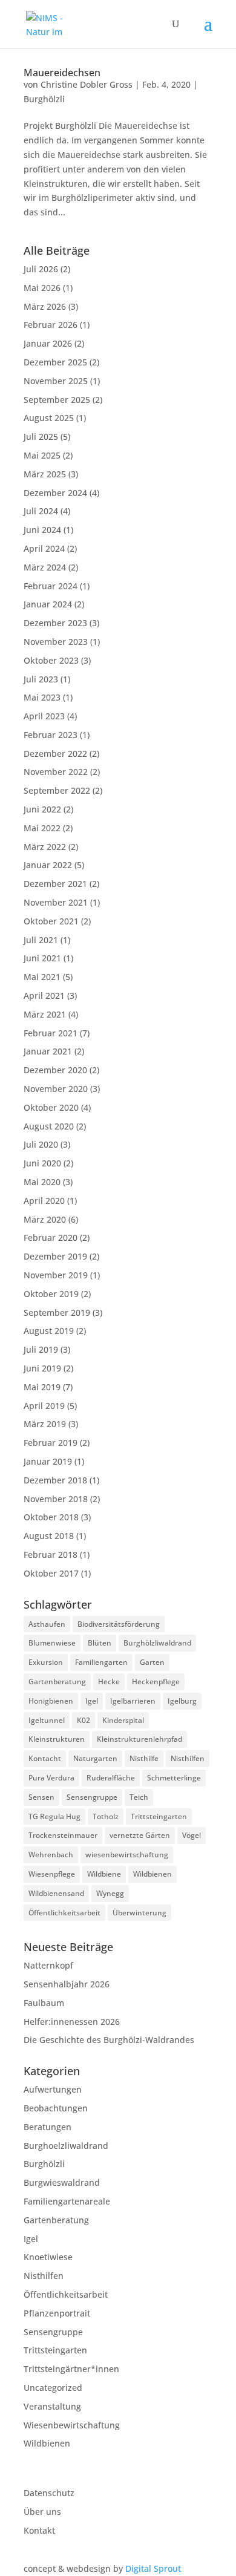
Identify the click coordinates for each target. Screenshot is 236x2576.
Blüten (100, 1643)
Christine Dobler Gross (87, 84)
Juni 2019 (42, 1368)
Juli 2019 (41, 1349)
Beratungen (48, 2127)
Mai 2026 (42, 288)
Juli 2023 (41, 679)
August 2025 (49, 418)
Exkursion (46, 1662)
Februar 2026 (51, 325)
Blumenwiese (52, 1643)
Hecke (109, 1682)
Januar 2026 (48, 343)
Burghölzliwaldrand (157, 1643)
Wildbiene (104, 1874)
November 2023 (56, 642)
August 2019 (49, 1331)
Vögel (192, 1835)
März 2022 (45, 847)
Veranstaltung (52, 2406)
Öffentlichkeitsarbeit (64, 1913)
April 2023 (44, 716)
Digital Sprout (153, 2568)
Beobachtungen (56, 2108)
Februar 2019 (51, 1443)
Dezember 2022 (55, 754)
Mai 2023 (42, 697)
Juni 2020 (42, 1163)
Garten (152, 1662)
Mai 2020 (42, 1182)
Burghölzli (44, 99)
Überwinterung (139, 1913)
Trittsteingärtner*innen (71, 2369)
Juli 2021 (41, 940)
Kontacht (45, 1758)
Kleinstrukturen (57, 1739)
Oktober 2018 (51, 1517)
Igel (92, 1701)
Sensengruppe (92, 1797)
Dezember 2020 (55, 1070)
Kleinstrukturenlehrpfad (139, 1739)
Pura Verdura (51, 1778)
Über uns (42, 2512)
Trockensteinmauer (63, 1835)
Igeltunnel (47, 1720)
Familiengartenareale (67, 2201)
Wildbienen (152, 1874)
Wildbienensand (56, 1893)
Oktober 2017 (51, 1573)
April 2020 (44, 1201)
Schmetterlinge (174, 1778)
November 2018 (56, 1499)
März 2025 (45, 474)
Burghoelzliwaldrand (66, 2146)
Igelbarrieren (133, 1701)
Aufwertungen (53, 2089)
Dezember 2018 (55, 1480)
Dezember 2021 (55, 884)
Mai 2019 (42, 1387)
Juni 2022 (42, 809)
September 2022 (57, 790)
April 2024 (44, 548)
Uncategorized (53, 2388)
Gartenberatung (57, 1682)
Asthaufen (47, 1624)
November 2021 (56, 902)
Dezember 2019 (55, 1256)
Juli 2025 (41, 436)
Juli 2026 (41, 269)
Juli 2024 (41, 511)
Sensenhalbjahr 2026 (67, 1984)
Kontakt (39, 2530)
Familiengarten (101, 1662)
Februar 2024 (51, 586)
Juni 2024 (42, 530)
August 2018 (49, 1536)
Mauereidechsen (62, 73)
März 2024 (45, 567)
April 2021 (44, 995)
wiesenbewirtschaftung (127, 1855)
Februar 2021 (51, 1033)
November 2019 (56, 1275)
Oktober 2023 (51, 660)
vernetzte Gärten (140, 1835)
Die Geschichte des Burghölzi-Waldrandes (109, 2040)
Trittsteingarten (159, 1816)
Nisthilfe (144, 1758)
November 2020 (56, 1089)
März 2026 (45, 306)
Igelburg (182, 1701)
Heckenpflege (156, 1682)
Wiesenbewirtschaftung (72, 2425)
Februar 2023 (51, 735)
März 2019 (45, 1424)
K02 (84, 1720)
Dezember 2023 (55, 623)
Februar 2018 (51, 1554)
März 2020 (45, 1219)
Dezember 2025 (55, 362)
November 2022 (56, 772)
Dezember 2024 (55, 493)
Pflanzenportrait (57, 2313)
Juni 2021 (42, 958)
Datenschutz (49, 2493)
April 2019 (44, 1406)
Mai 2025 (42, 455)
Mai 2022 (42, 828)
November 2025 (56, 381)
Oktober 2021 (51, 921)
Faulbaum (44, 2003)
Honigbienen (51, 1701)
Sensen (41, 1797)
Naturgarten (95, 1758)
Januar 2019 (48, 1461)
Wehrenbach (51, 1855)
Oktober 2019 (51, 1294)
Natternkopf (48, 1965)
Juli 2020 (41, 1144)
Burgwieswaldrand (62, 2182)
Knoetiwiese (48, 2257)
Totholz (106, 1816)
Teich (139, 1797)
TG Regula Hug (54, 1816)
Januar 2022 (48, 865)
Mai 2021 (42, 977)
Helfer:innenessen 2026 (72, 2022)
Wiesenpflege (52, 1874)
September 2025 (57, 400)
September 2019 (57, 1313)
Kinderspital (123, 1720)
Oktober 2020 (51, 1107)
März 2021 (45, 1014)
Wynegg (110, 1893)
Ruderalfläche (111, 1778)
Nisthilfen (188, 1758)
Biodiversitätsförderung (119, 1624)
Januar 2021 (48, 1051)
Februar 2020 (51, 1237)
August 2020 (49, 1126)
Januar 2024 (48, 604)
